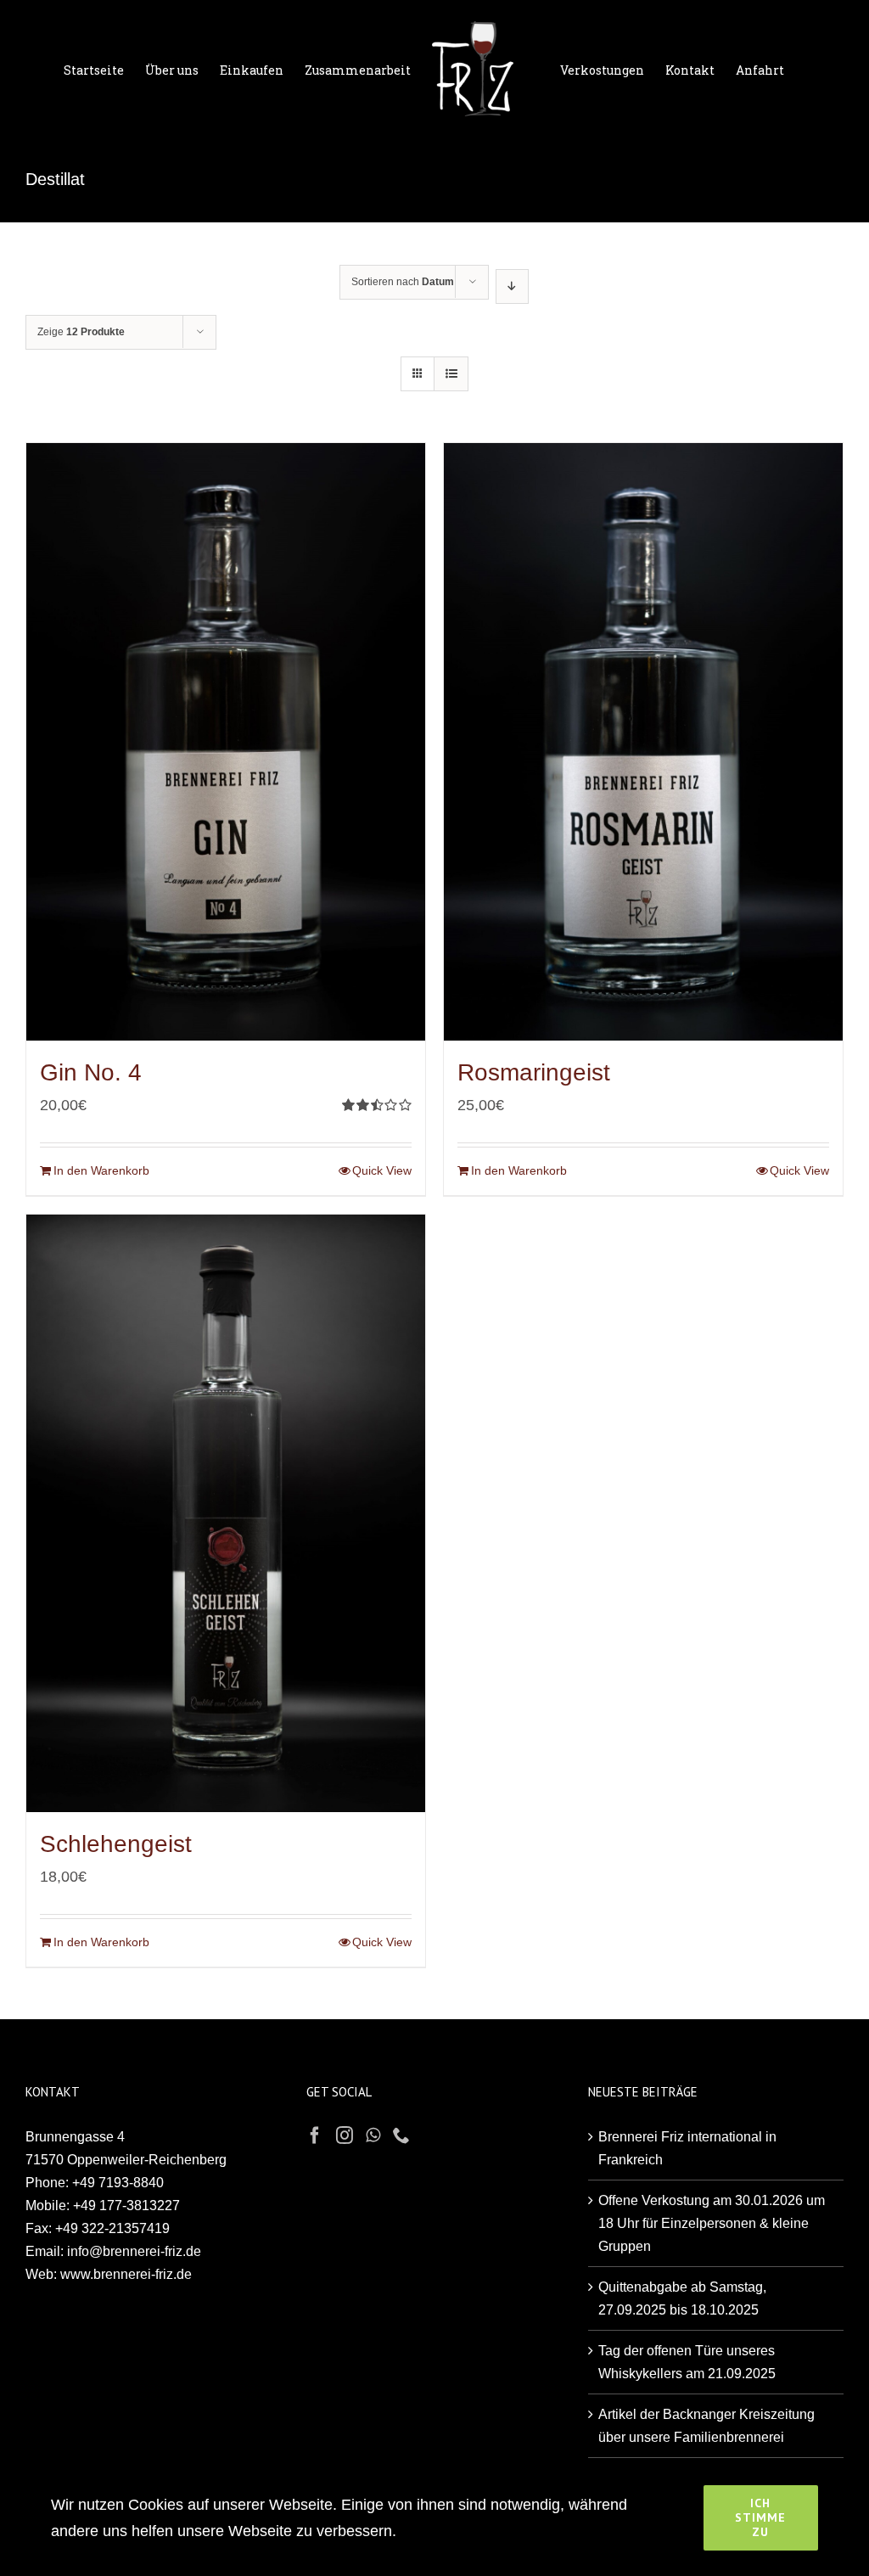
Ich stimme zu (760, 2517)
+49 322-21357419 (112, 2228)
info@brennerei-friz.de (134, 2251)
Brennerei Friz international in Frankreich (687, 2148)
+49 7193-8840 (118, 2183)
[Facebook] (315, 2135)
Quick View (382, 1170)
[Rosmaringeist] (643, 742)
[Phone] (401, 2135)
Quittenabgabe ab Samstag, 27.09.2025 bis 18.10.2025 (682, 2298)
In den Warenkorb (101, 1170)
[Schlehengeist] (226, 1513)
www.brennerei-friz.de (126, 2274)
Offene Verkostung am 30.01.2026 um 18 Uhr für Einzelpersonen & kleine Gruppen (712, 2223)
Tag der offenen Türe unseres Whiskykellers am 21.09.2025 (687, 2362)
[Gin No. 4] (226, 742)
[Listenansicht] (451, 374)
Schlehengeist (116, 1844)
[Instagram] (345, 2135)
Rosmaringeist (534, 1072)
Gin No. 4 (91, 1072)
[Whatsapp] (373, 2135)
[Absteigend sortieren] (512, 286)
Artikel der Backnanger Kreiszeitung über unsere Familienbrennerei (706, 2426)
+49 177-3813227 (126, 2206)
